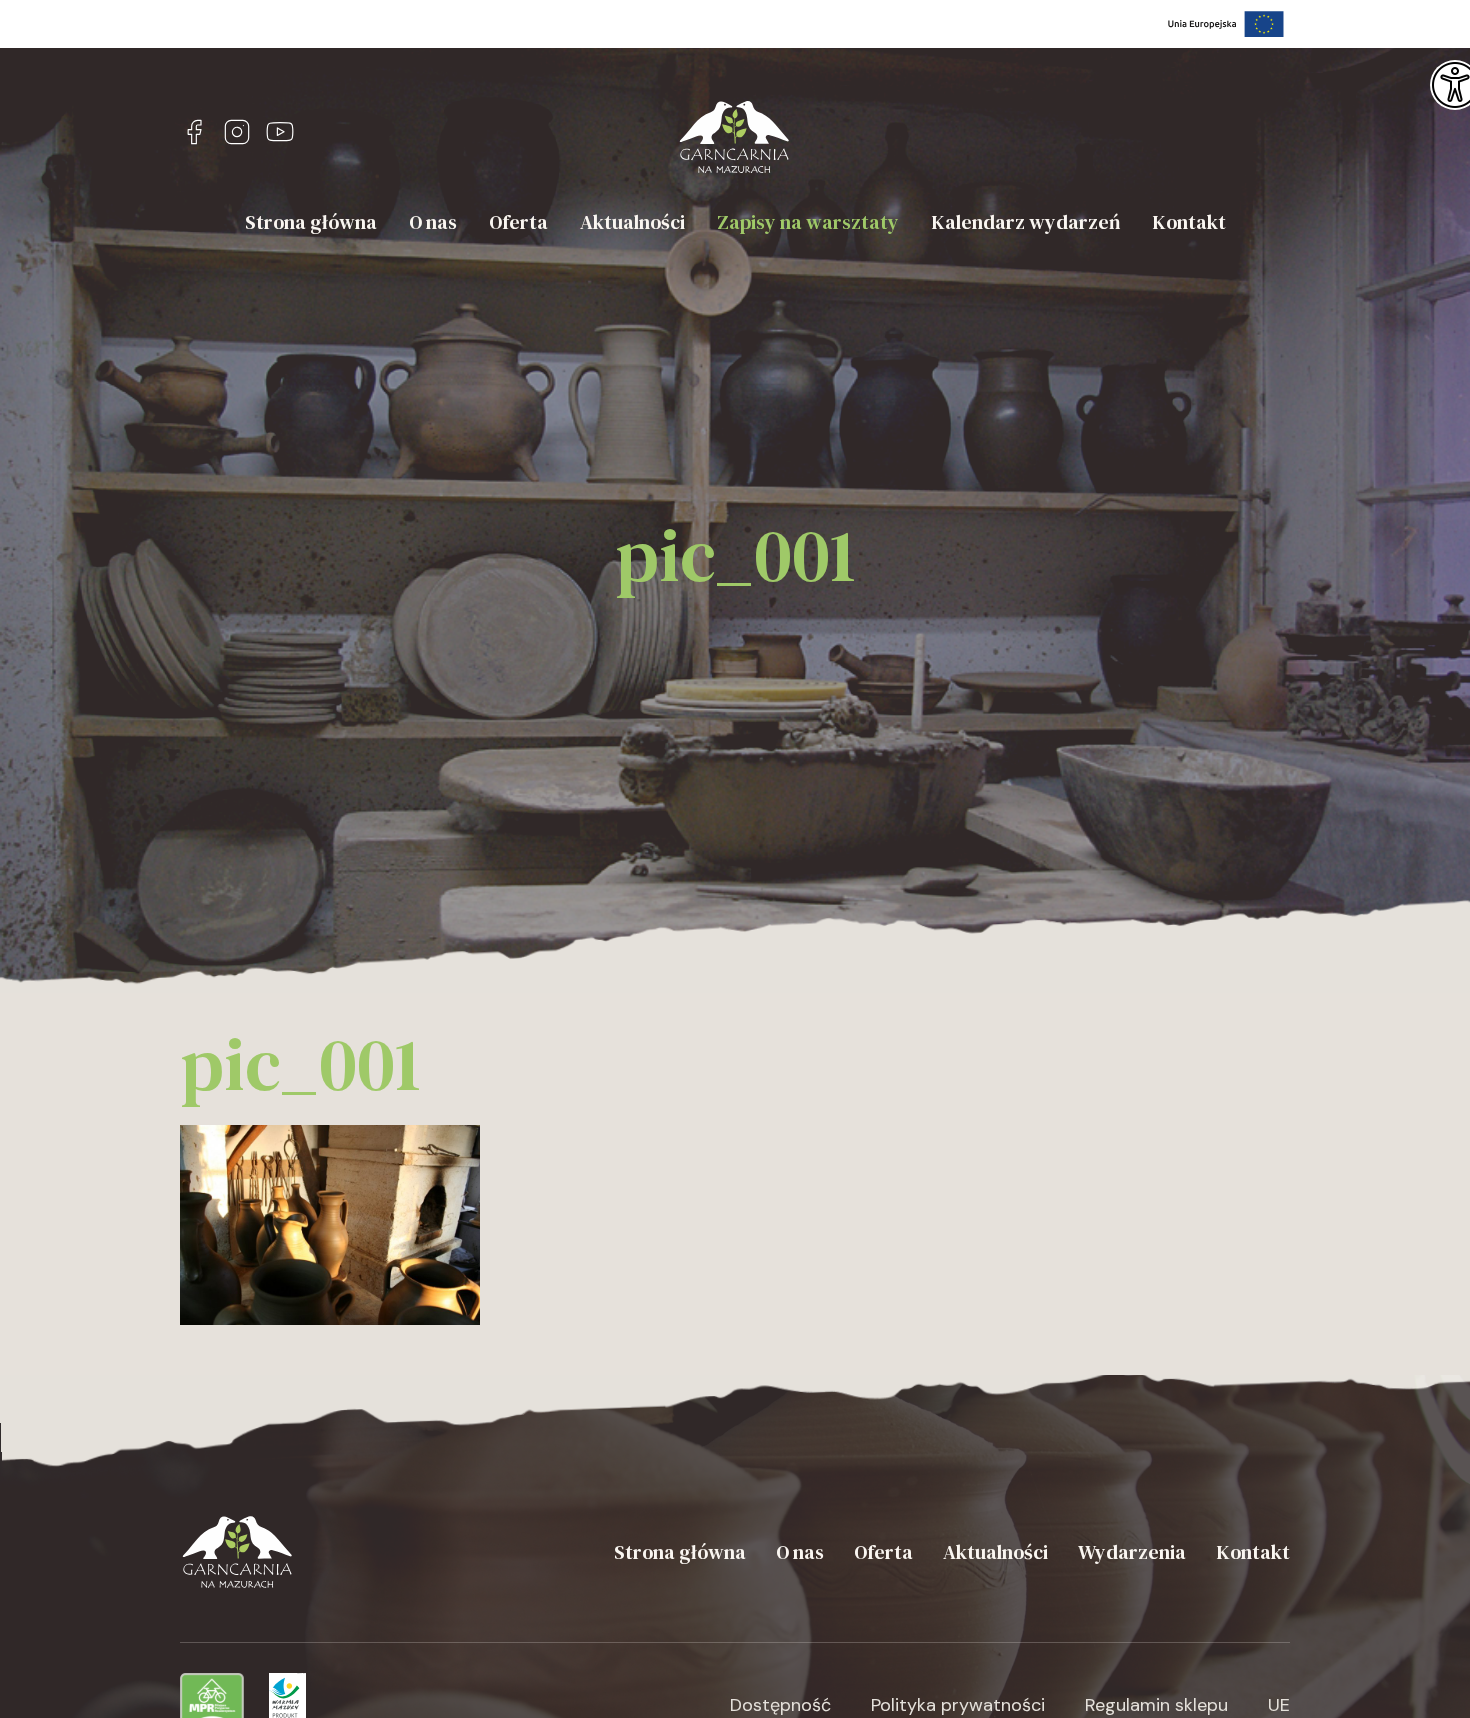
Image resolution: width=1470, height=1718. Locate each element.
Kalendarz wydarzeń (1025, 222)
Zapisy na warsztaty (808, 222)
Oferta (518, 222)
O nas (433, 222)
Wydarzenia (1132, 1552)
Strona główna (311, 222)
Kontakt (1189, 222)
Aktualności (632, 222)
